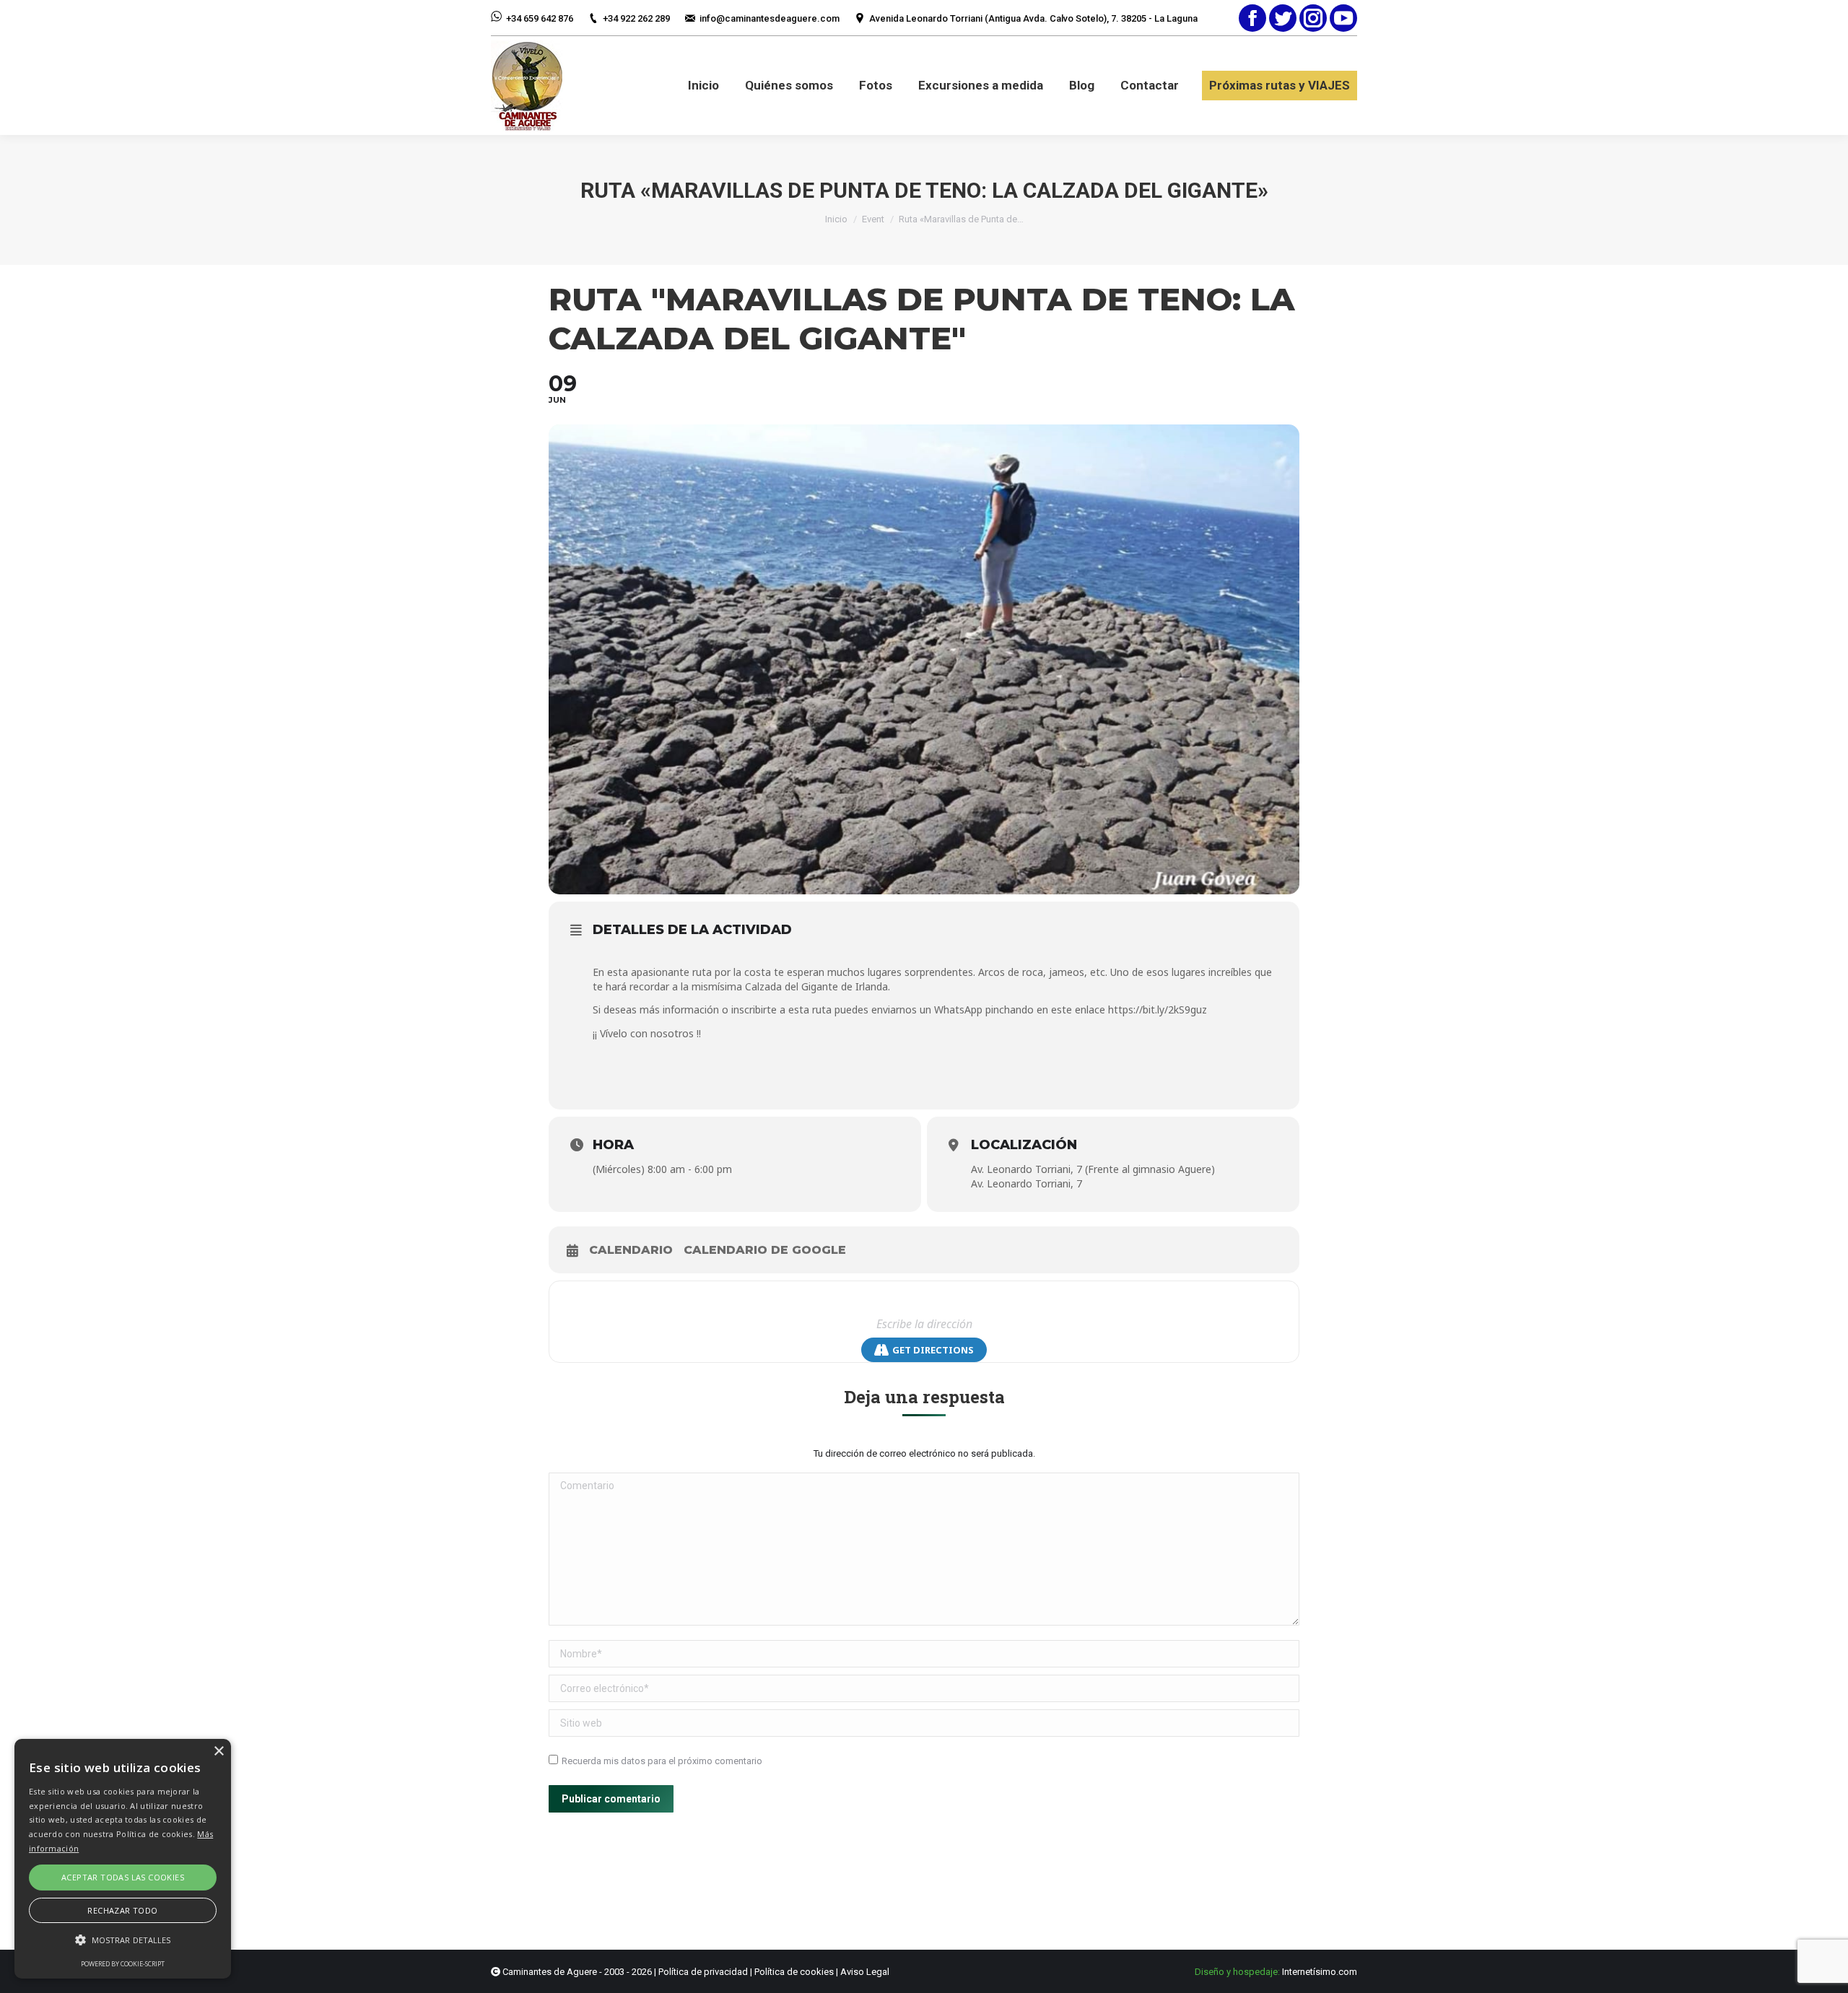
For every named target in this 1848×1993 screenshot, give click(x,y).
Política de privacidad (703, 1972)
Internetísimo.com (1320, 1972)
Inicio (836, 219)
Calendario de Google (765, 1250)
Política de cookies (794, 1972)
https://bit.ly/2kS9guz (1158, 1009)
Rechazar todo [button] (122, 1910)
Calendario (631, 1250)
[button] (123, 1940)
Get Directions (933, 1350)
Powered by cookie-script (123, 1964)
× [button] (218, 1752)
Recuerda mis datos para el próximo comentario (662, 1761)
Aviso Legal (865, 1972)
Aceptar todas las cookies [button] (123, 1877)
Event (873, 219)
